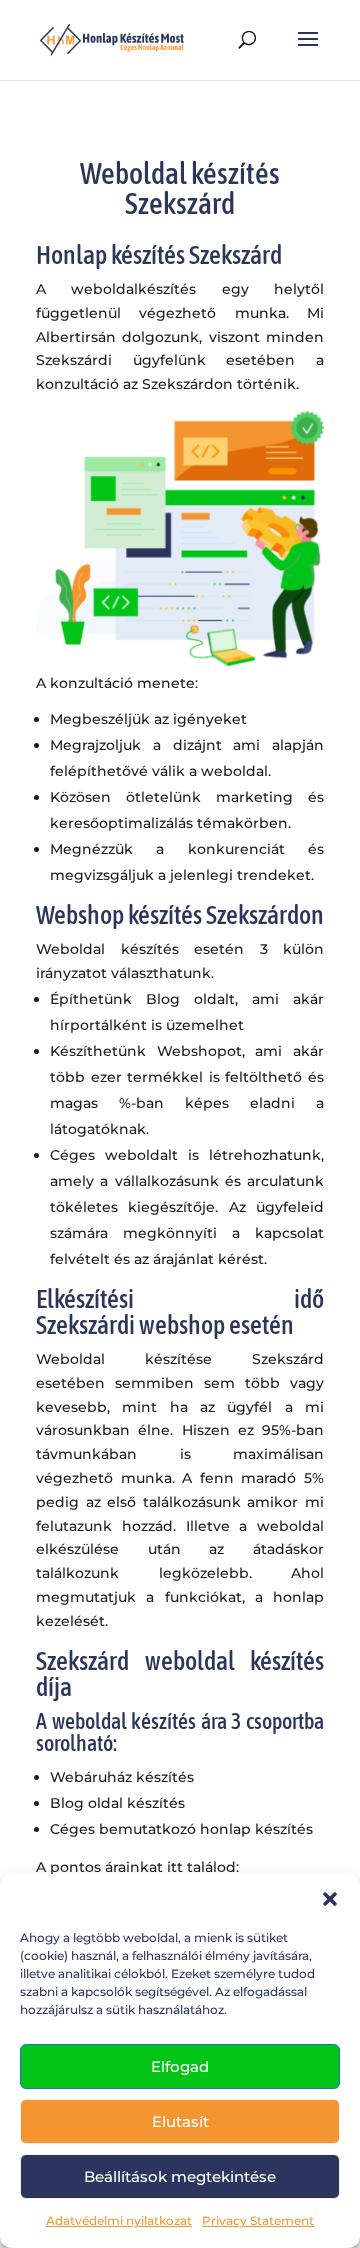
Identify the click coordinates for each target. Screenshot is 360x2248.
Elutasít (180, 2121)
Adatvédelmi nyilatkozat (119, 2220)
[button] (330, 1899)
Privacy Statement (258, 2220)
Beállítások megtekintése (180, 2176)
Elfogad (180, 2066)
